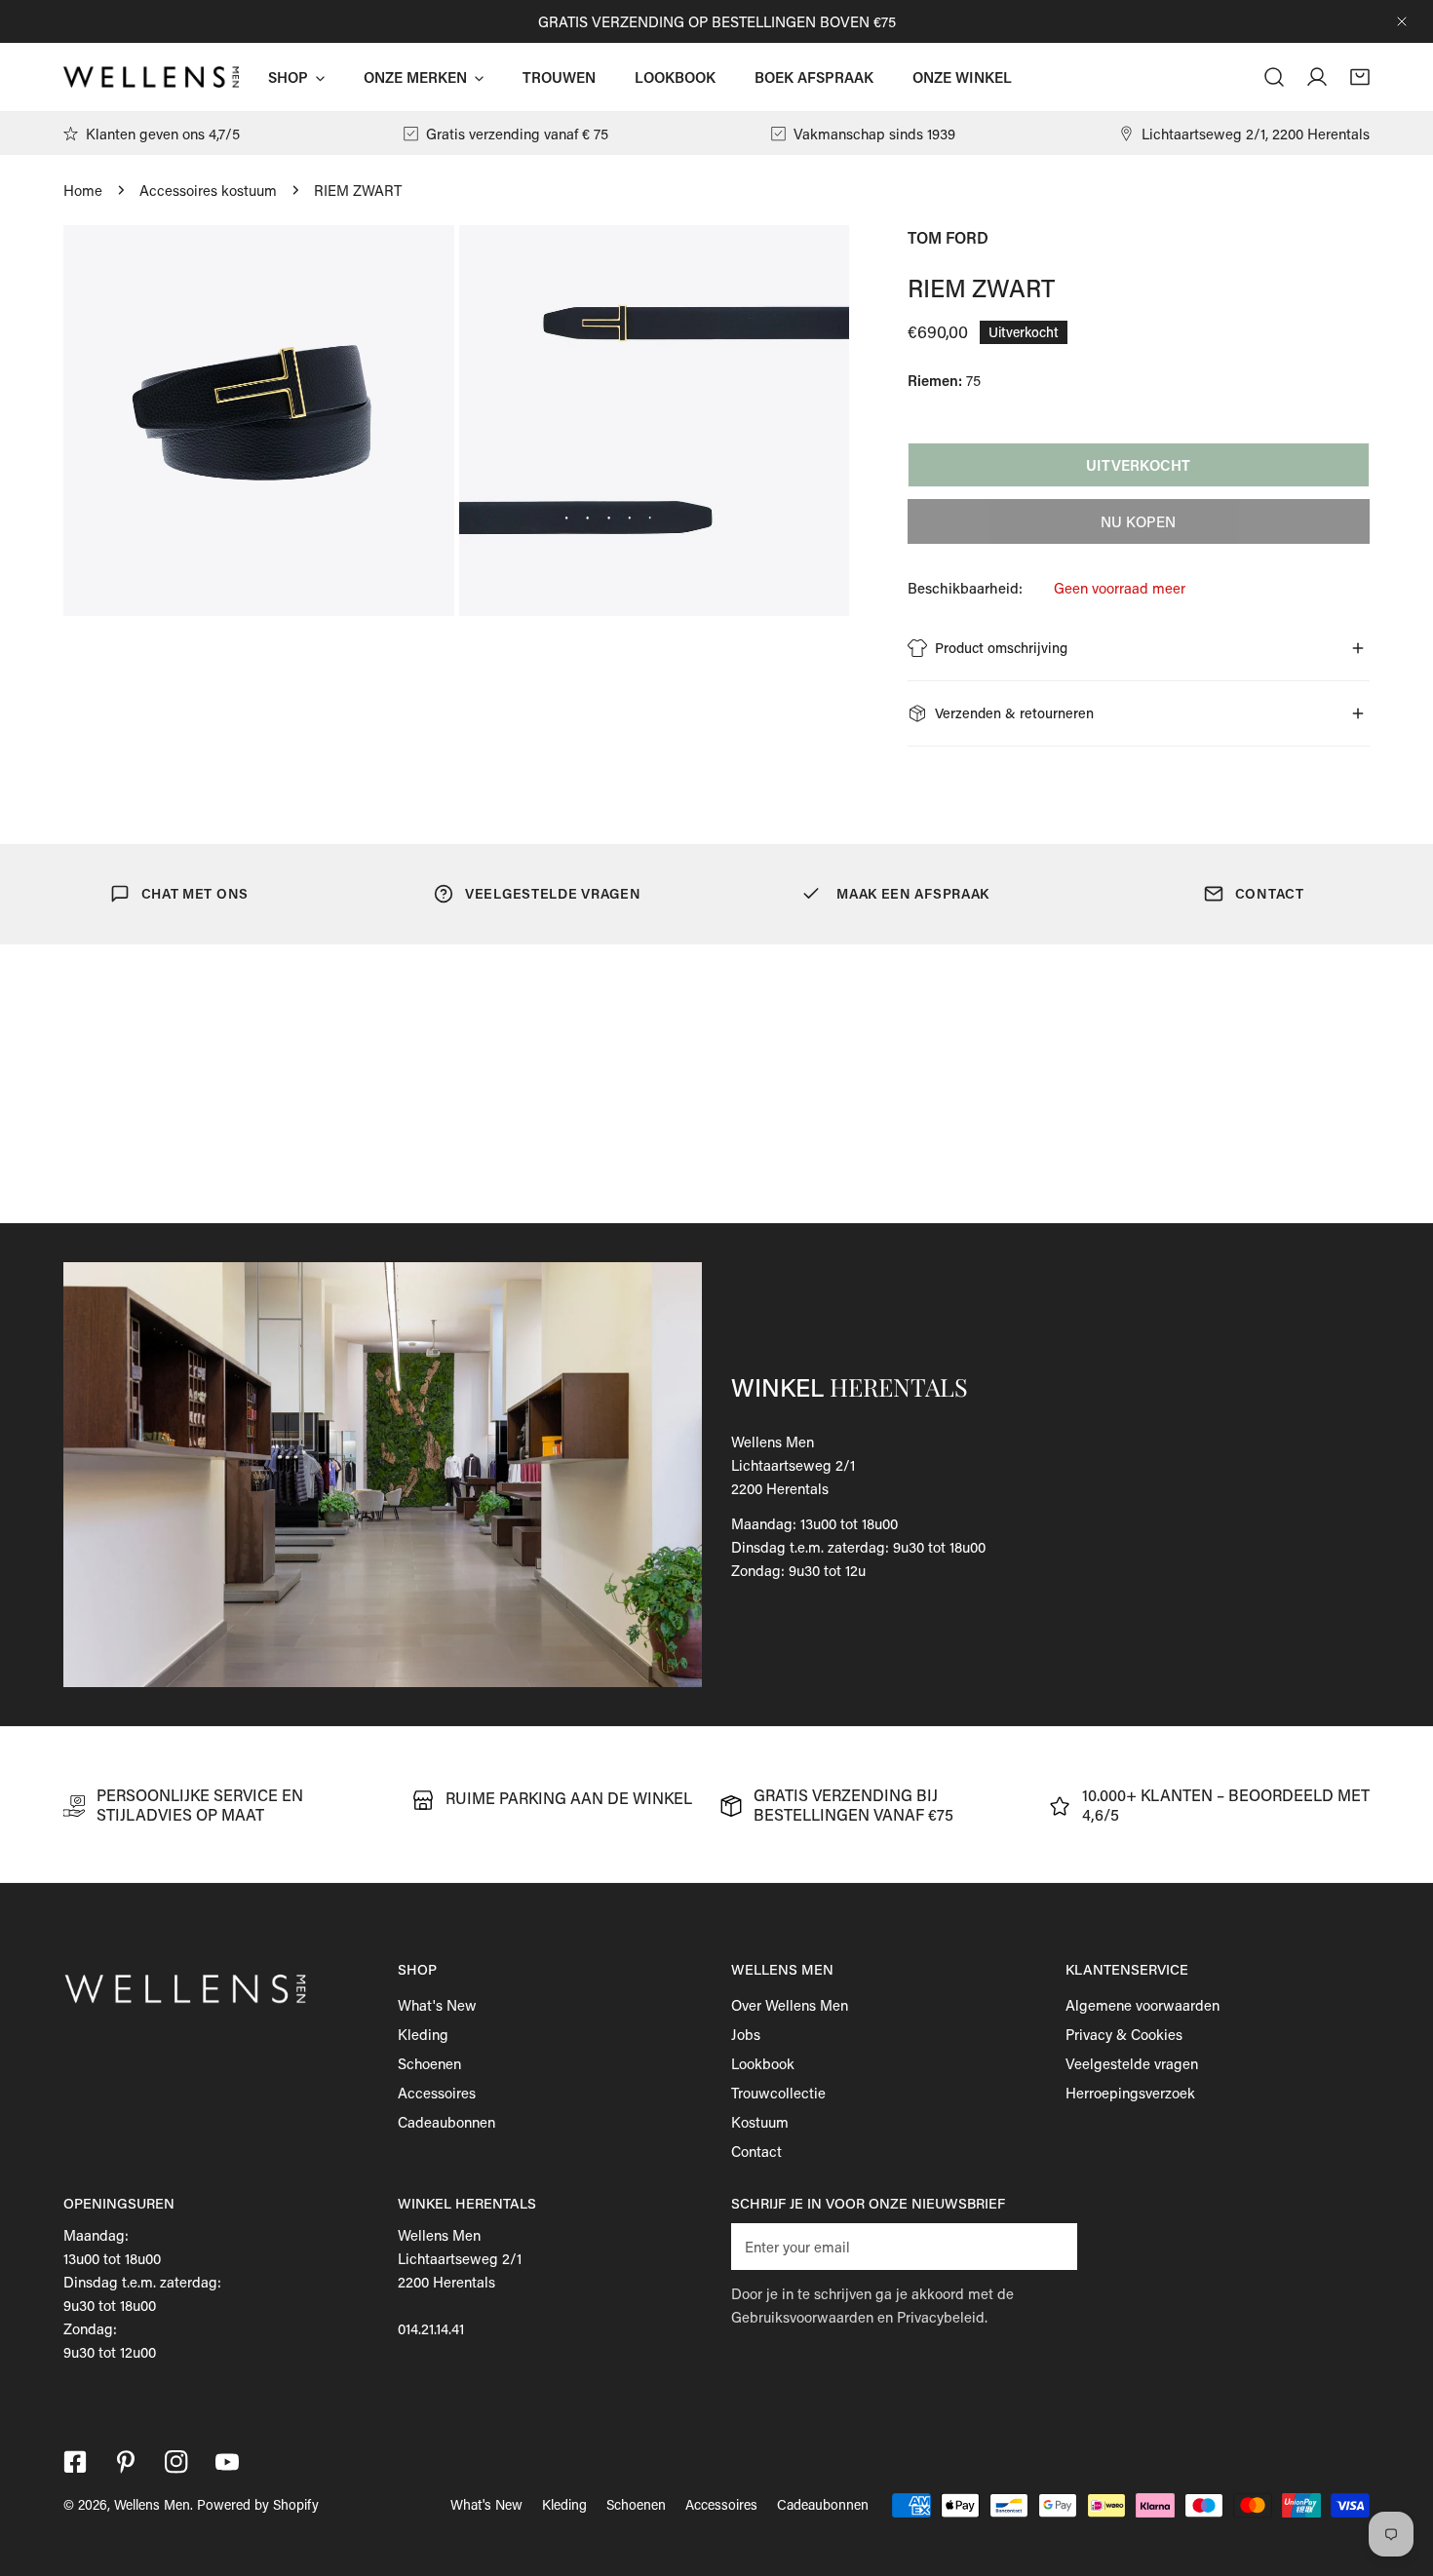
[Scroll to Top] (1398, 2473)
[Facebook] (75, 2462)
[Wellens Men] (151, 77)
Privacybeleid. (942, 2317)
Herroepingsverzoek (1130, 2093)
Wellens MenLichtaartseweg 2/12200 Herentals (793, 1465)
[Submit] (1052, 2246)
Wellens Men (152, 2504)
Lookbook (763, 2063)
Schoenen (429, 2063)
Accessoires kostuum (208, 190)
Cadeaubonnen (446, 2122)
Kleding (423, 2034)
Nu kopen (1138, 521)
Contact (756, 2151)
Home (83, 190)
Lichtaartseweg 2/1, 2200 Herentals (1256, 134)
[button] (1360, 77)
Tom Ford (948, 237)
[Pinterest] (126, 2462)
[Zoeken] (1274, 77)
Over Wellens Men (790, 2005)
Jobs (746, 2034)
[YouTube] (227, 2462)
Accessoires (437, 2093)
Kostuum (760, 2122)
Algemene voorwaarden (1143, 2005)
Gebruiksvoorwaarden (802, 2317)
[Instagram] (176, 2462)
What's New (437, 2005)
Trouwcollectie (778, 2093)
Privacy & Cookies (1124, 2034)
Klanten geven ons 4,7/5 (163, 134)
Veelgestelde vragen (1132, 2063)
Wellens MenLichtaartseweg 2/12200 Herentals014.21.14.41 (460, 2282)
